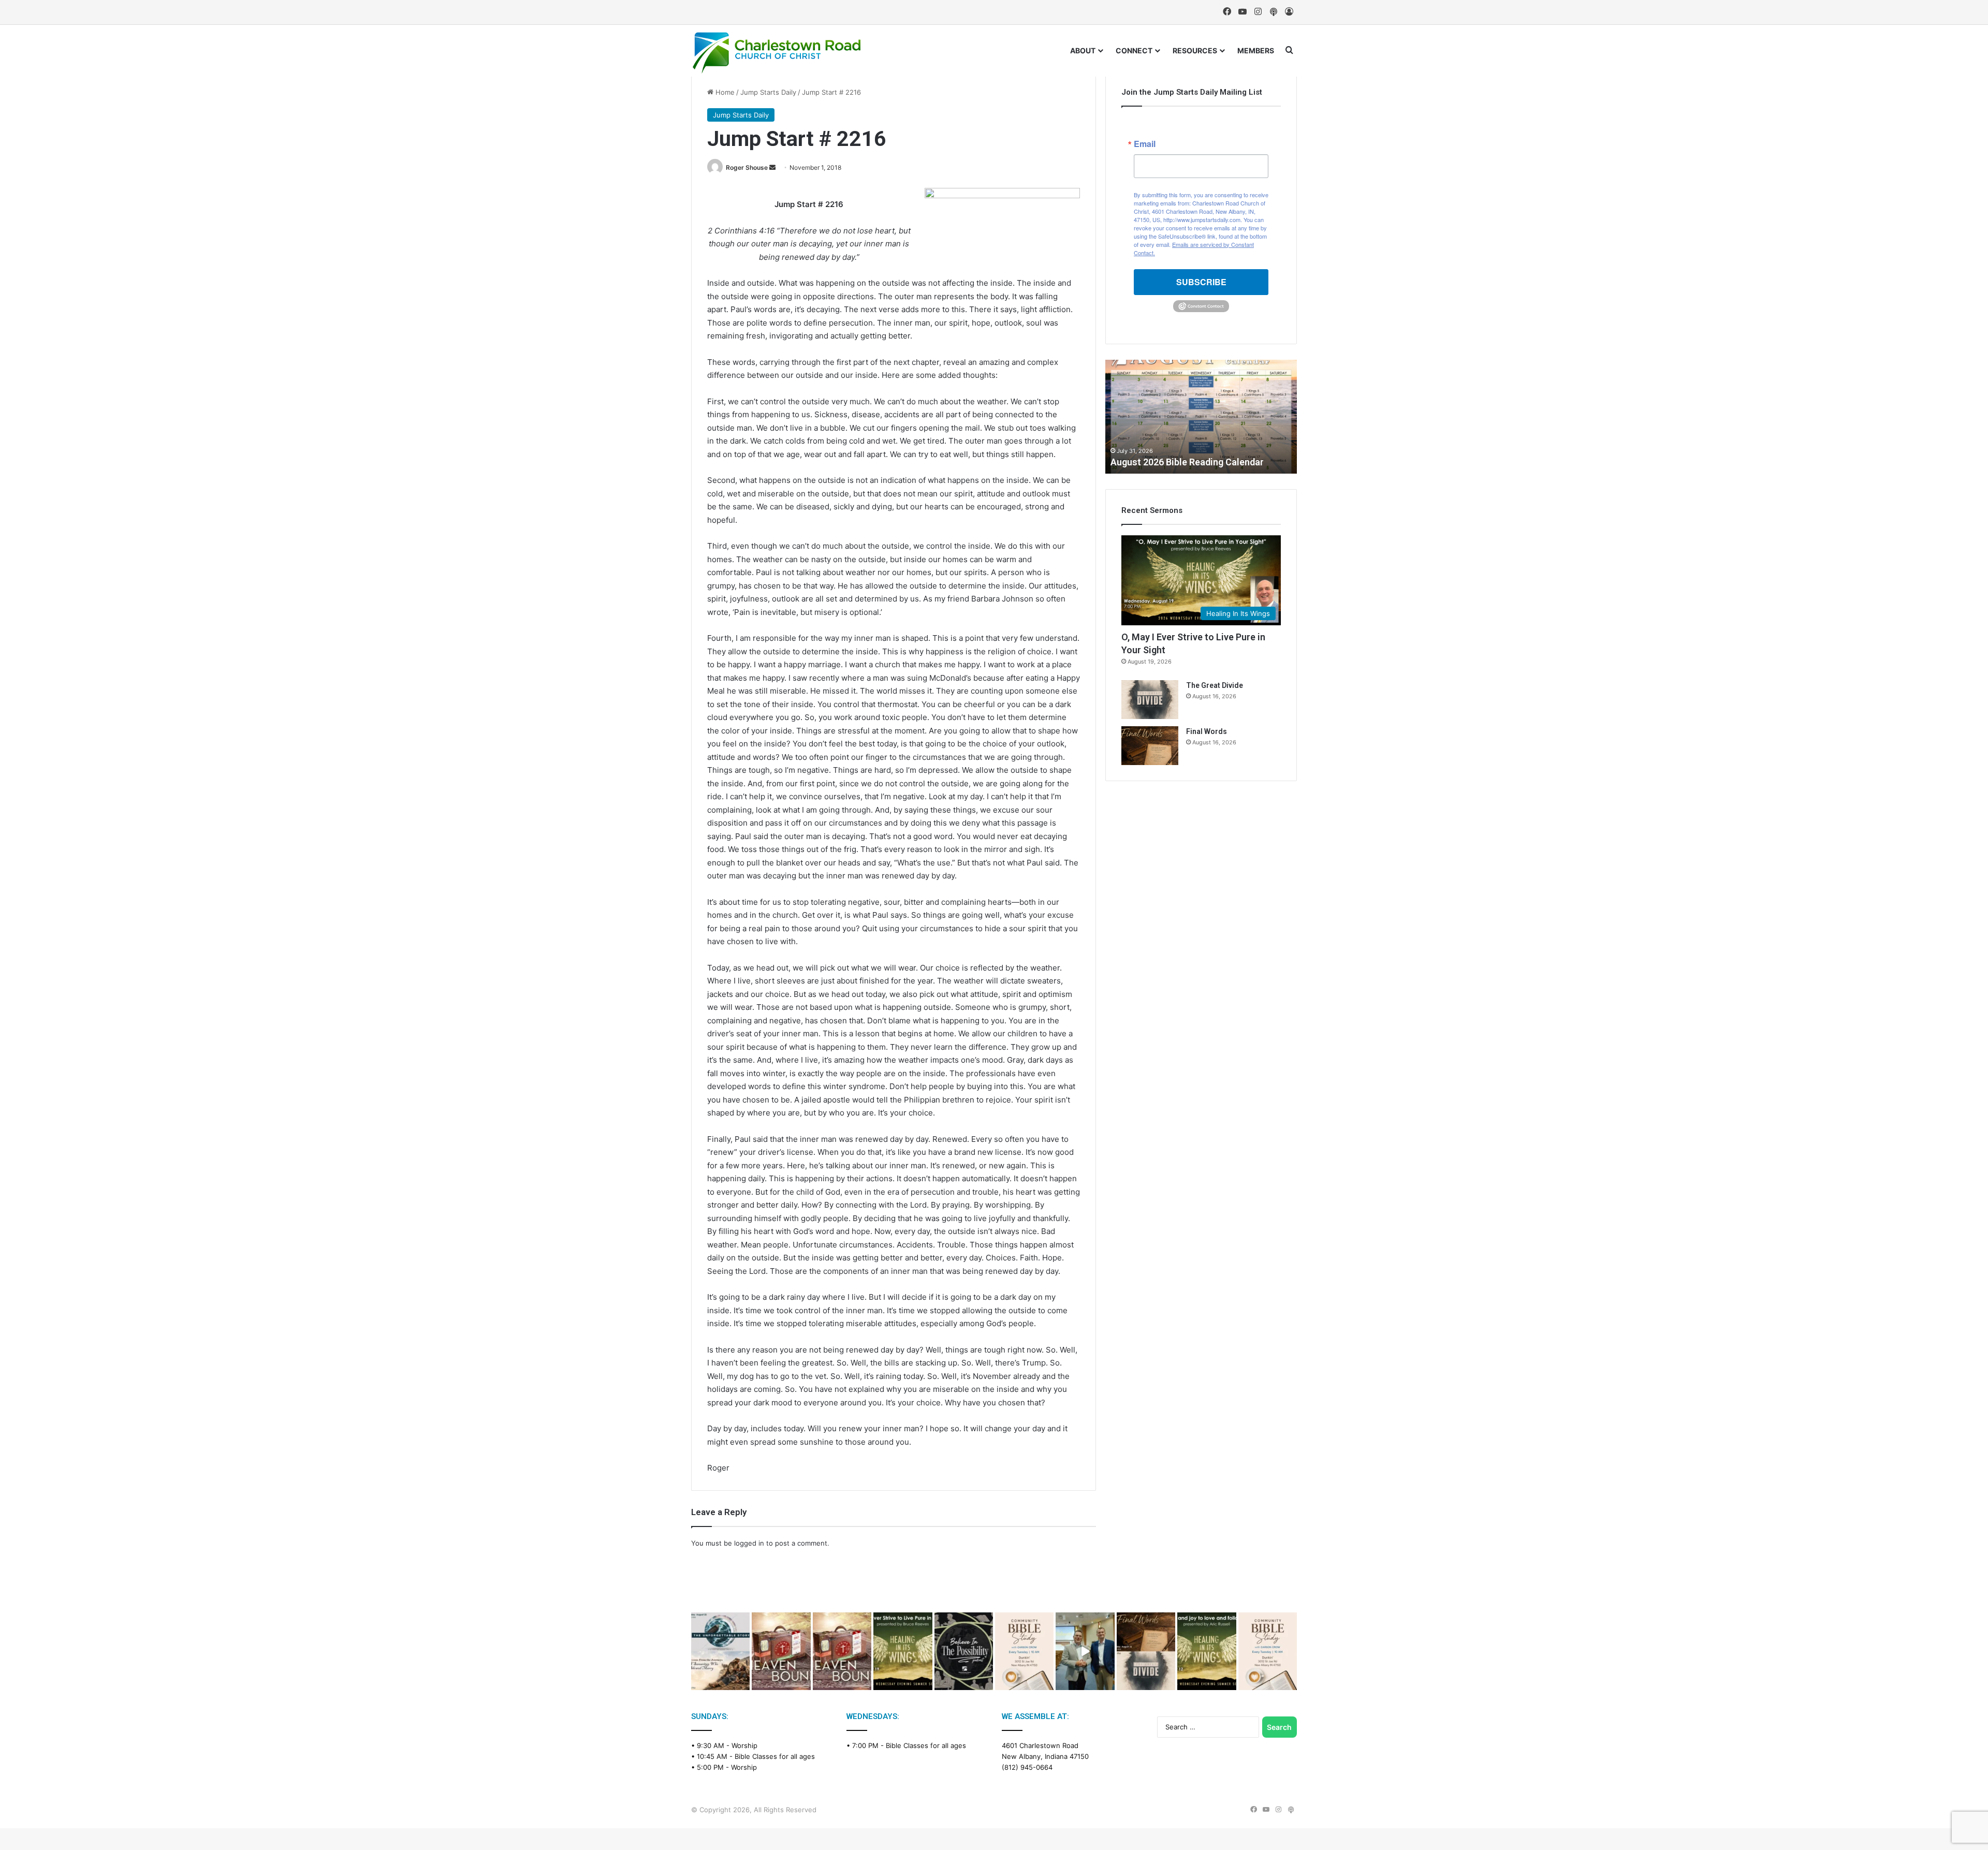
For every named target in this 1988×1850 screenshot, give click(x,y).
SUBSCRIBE (1201, 282)
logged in (749, 1543)
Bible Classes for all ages (775, 1756)
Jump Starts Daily (768, 92)
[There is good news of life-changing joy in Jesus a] (1085, 1651)
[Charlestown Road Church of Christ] (777, 53)
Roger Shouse (747, 167)
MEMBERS (1256, 50)
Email (1145, 144)
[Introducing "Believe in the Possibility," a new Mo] (964, 1651)
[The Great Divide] (1150, 700)
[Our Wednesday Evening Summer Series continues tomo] (903, 1651)
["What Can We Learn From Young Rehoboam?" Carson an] (781, 1651)
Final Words (1207, 731)
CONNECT (1134, 50)
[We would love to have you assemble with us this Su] (720, 1651)
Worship (744, 1745)
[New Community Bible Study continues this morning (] (1024, 1651)
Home (724, 92)
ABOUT (1083, 50)
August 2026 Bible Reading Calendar (1187, 462)
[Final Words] (1150, 746)
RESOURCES (1195, 50)
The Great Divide (1215, 685)
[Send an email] (772, 167)
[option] (1201, 417)
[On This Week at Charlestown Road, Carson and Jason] (842, 1651)
